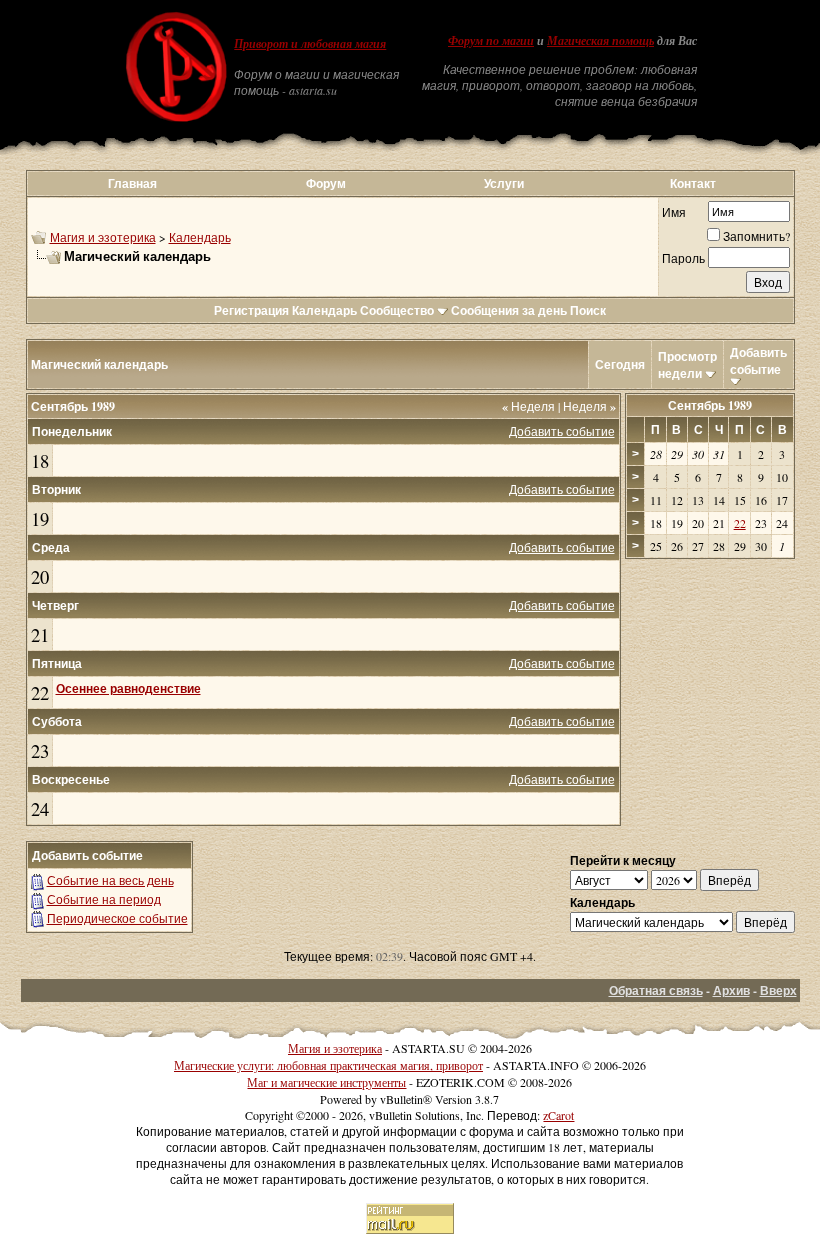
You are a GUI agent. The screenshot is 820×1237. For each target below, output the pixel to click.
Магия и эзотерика (103, 237)
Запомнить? (756, 236)
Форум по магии (491, 41)
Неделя (528, 406)
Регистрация (251, 310)
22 (40, 692)
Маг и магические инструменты (326, 1082)
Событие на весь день (110, 880)
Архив (731, 990)
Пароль (683, 258)
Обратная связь (656, 990)
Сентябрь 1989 (710, 405)
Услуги (504, 183)
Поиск (588, 310)
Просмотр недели (687, 365)
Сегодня (620, 364)
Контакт (693, 183)
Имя (674, 212)
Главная (132, 183)
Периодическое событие (117, 918)
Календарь (200, 237)
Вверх (778, 990)
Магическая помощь (600, 41)
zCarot (558, 1115)
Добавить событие (758, 361)
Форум (326, 183)
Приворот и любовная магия (310, 44)
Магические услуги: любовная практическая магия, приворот (328, 1065)
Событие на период (104, 899)
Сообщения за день (509, 310)
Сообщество (397, 310)
